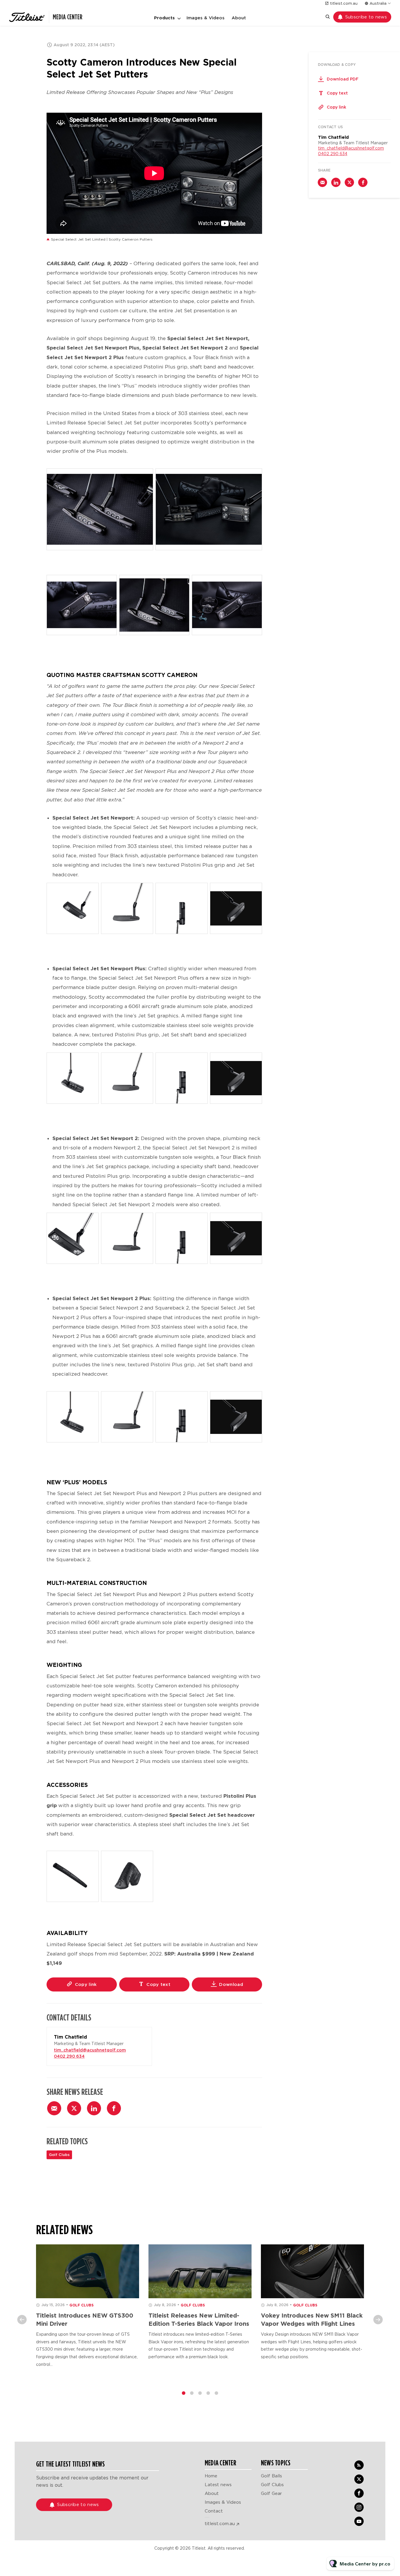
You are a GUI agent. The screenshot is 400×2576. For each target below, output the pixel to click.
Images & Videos (206, 18)
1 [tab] (184, 2393)
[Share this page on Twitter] (74, 2108)
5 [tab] (216, 2393)
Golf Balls (271, 2476)
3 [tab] (200, 2393)
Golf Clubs (59, 2155)
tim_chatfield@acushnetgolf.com (90, 2050)
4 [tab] (208, 2393)
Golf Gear (271, 2493)
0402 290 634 (69, 2056)
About (239, 18)
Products (164, 18)
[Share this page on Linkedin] (94, 2108)
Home (211, 2476)
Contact (214, 2511)
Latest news (218, 2485)
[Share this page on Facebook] (114, 2108)
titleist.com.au (344, 3)
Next (378, 2320)
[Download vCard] (141, 2037)
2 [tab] (192, 2393)
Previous (22, 2320)
